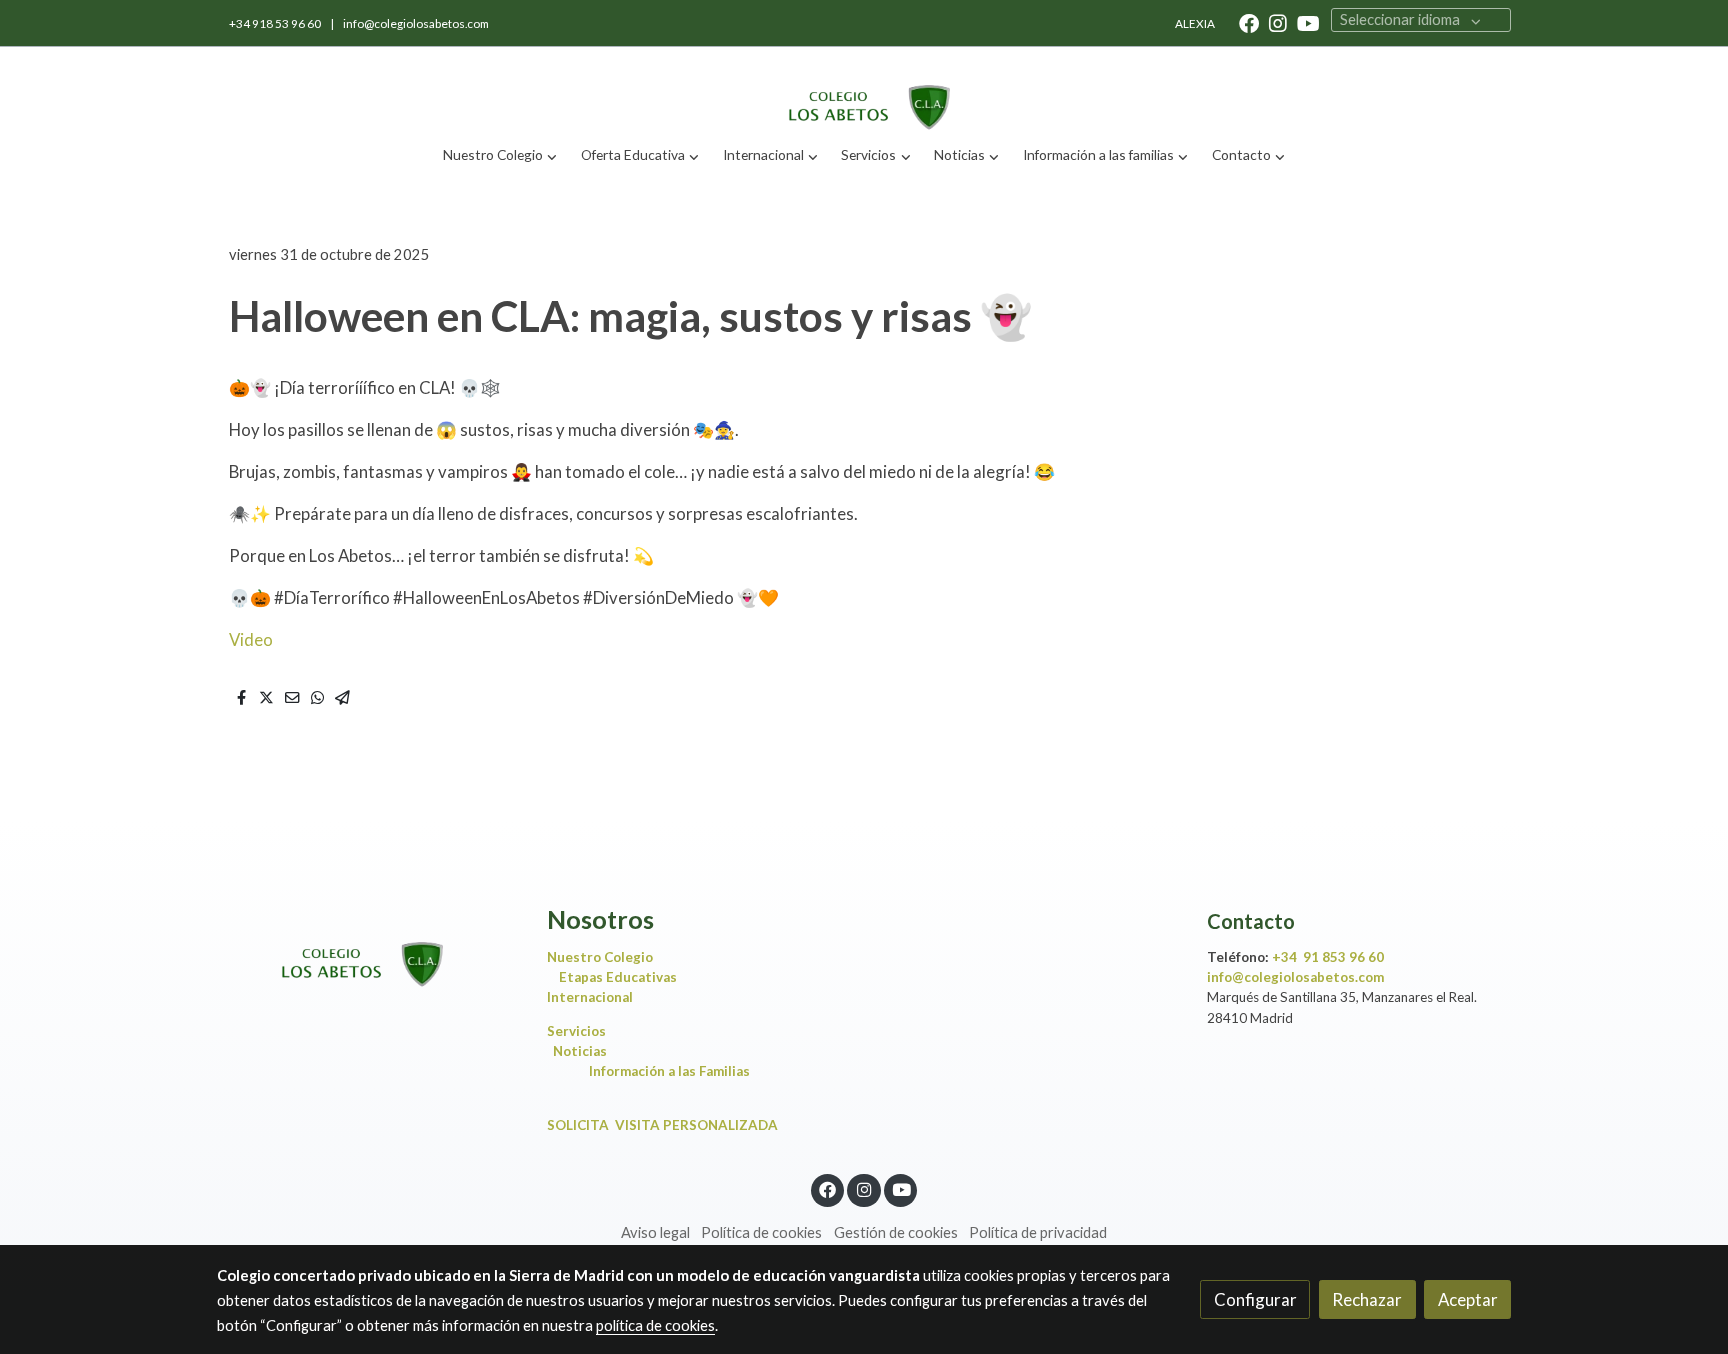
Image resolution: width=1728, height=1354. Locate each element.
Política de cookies (761, 1232)
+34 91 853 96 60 (1328, 957)
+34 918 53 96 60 (276, 23)
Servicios (581, 1031)
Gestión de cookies (896, 1232)
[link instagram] (1278, 22)
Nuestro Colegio (600, 957)
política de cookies (655, 1325)
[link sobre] (369, 947)
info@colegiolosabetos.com (416, 23)
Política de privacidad (1038, 1232)
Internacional (590, 997)
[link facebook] (1249, 22)
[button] (500, 155)
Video (252, 639)
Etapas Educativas (618, 977)
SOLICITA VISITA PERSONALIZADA (662, 1125)
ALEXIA (1195, 23)
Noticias (580, 1051)
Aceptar (1468, 1299)
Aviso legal (655, 1232)
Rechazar (1367, 1299)
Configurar (1255, 1299)
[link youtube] (1308, 22)
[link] (864, 90)
